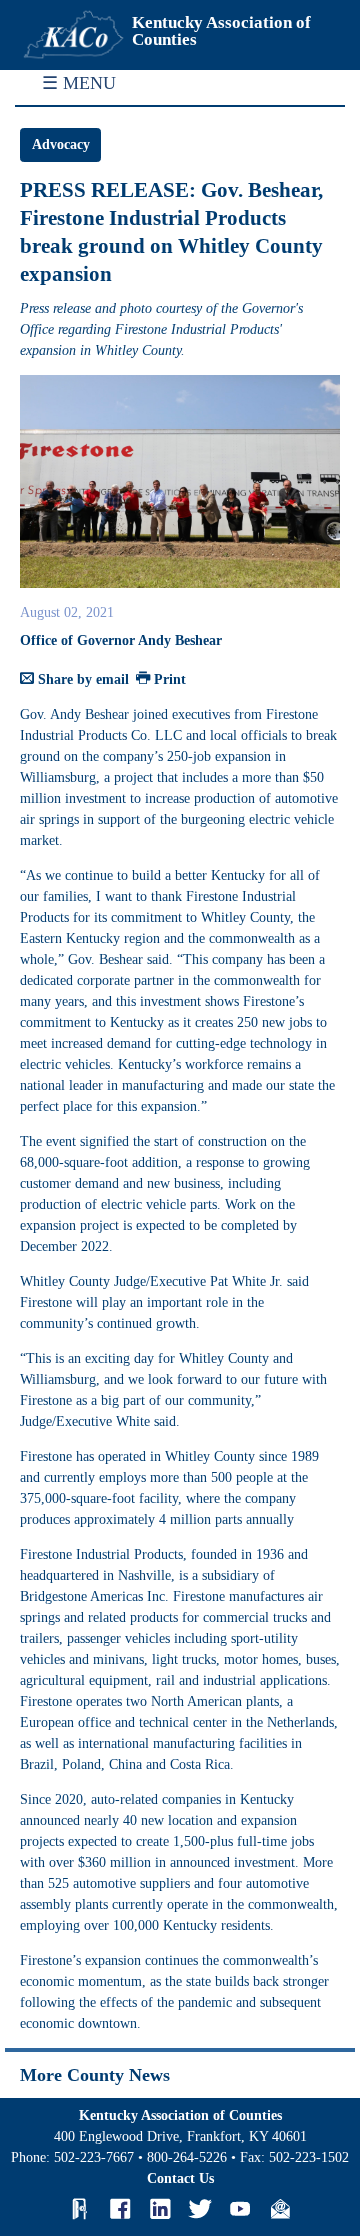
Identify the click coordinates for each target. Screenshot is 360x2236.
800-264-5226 (187, 2157)
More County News (95, 2075)
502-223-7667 (94, 2157)
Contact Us (180, 2178)
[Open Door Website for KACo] (80, 2209)
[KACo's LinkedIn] (160, 2209)
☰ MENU (79, 83)
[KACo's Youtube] (240, 2209)
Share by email (81, 679)
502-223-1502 (309, 2157)
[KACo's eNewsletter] (280, 2209)
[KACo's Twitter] (200, 2209)
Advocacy (61, 144)
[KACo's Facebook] (120, 2209)
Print (168, 679)
